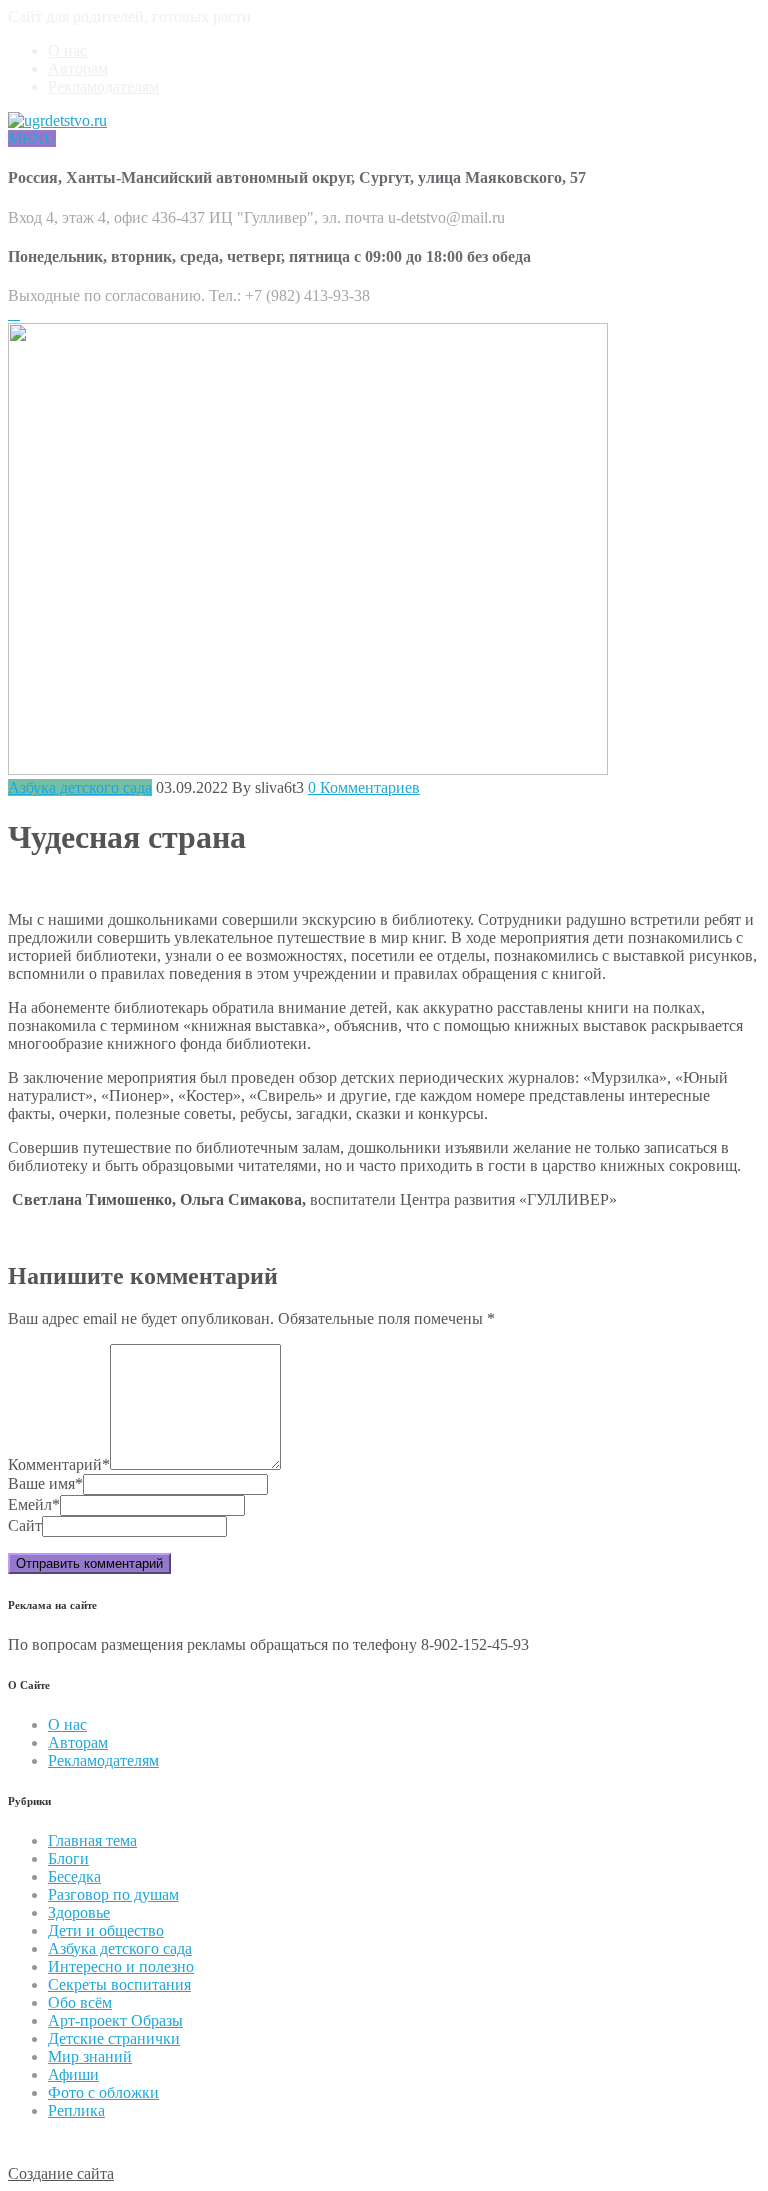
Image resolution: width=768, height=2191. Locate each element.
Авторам (78, 68)
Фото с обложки (103, 2092)
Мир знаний (90, 2056)
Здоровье (79, 1912)
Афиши (73, 2074)
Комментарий (59, 1464)
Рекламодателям (103, 86)
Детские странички (114, 2038)
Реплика (76, 2110)
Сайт (25, 1525)
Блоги (68, 1858)
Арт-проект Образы (115, 2020)
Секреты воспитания (119, 1984)
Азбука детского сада (80, 787)
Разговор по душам (113, 1894)
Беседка (74, 1876)
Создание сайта (61, 2173)
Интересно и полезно (121, 1966)
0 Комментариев (364, 787)
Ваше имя (45, 1483)
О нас (67, 50)
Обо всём (80, 2002)
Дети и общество (106, 1930)
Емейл (34, 1504)
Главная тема (92, 1840)
